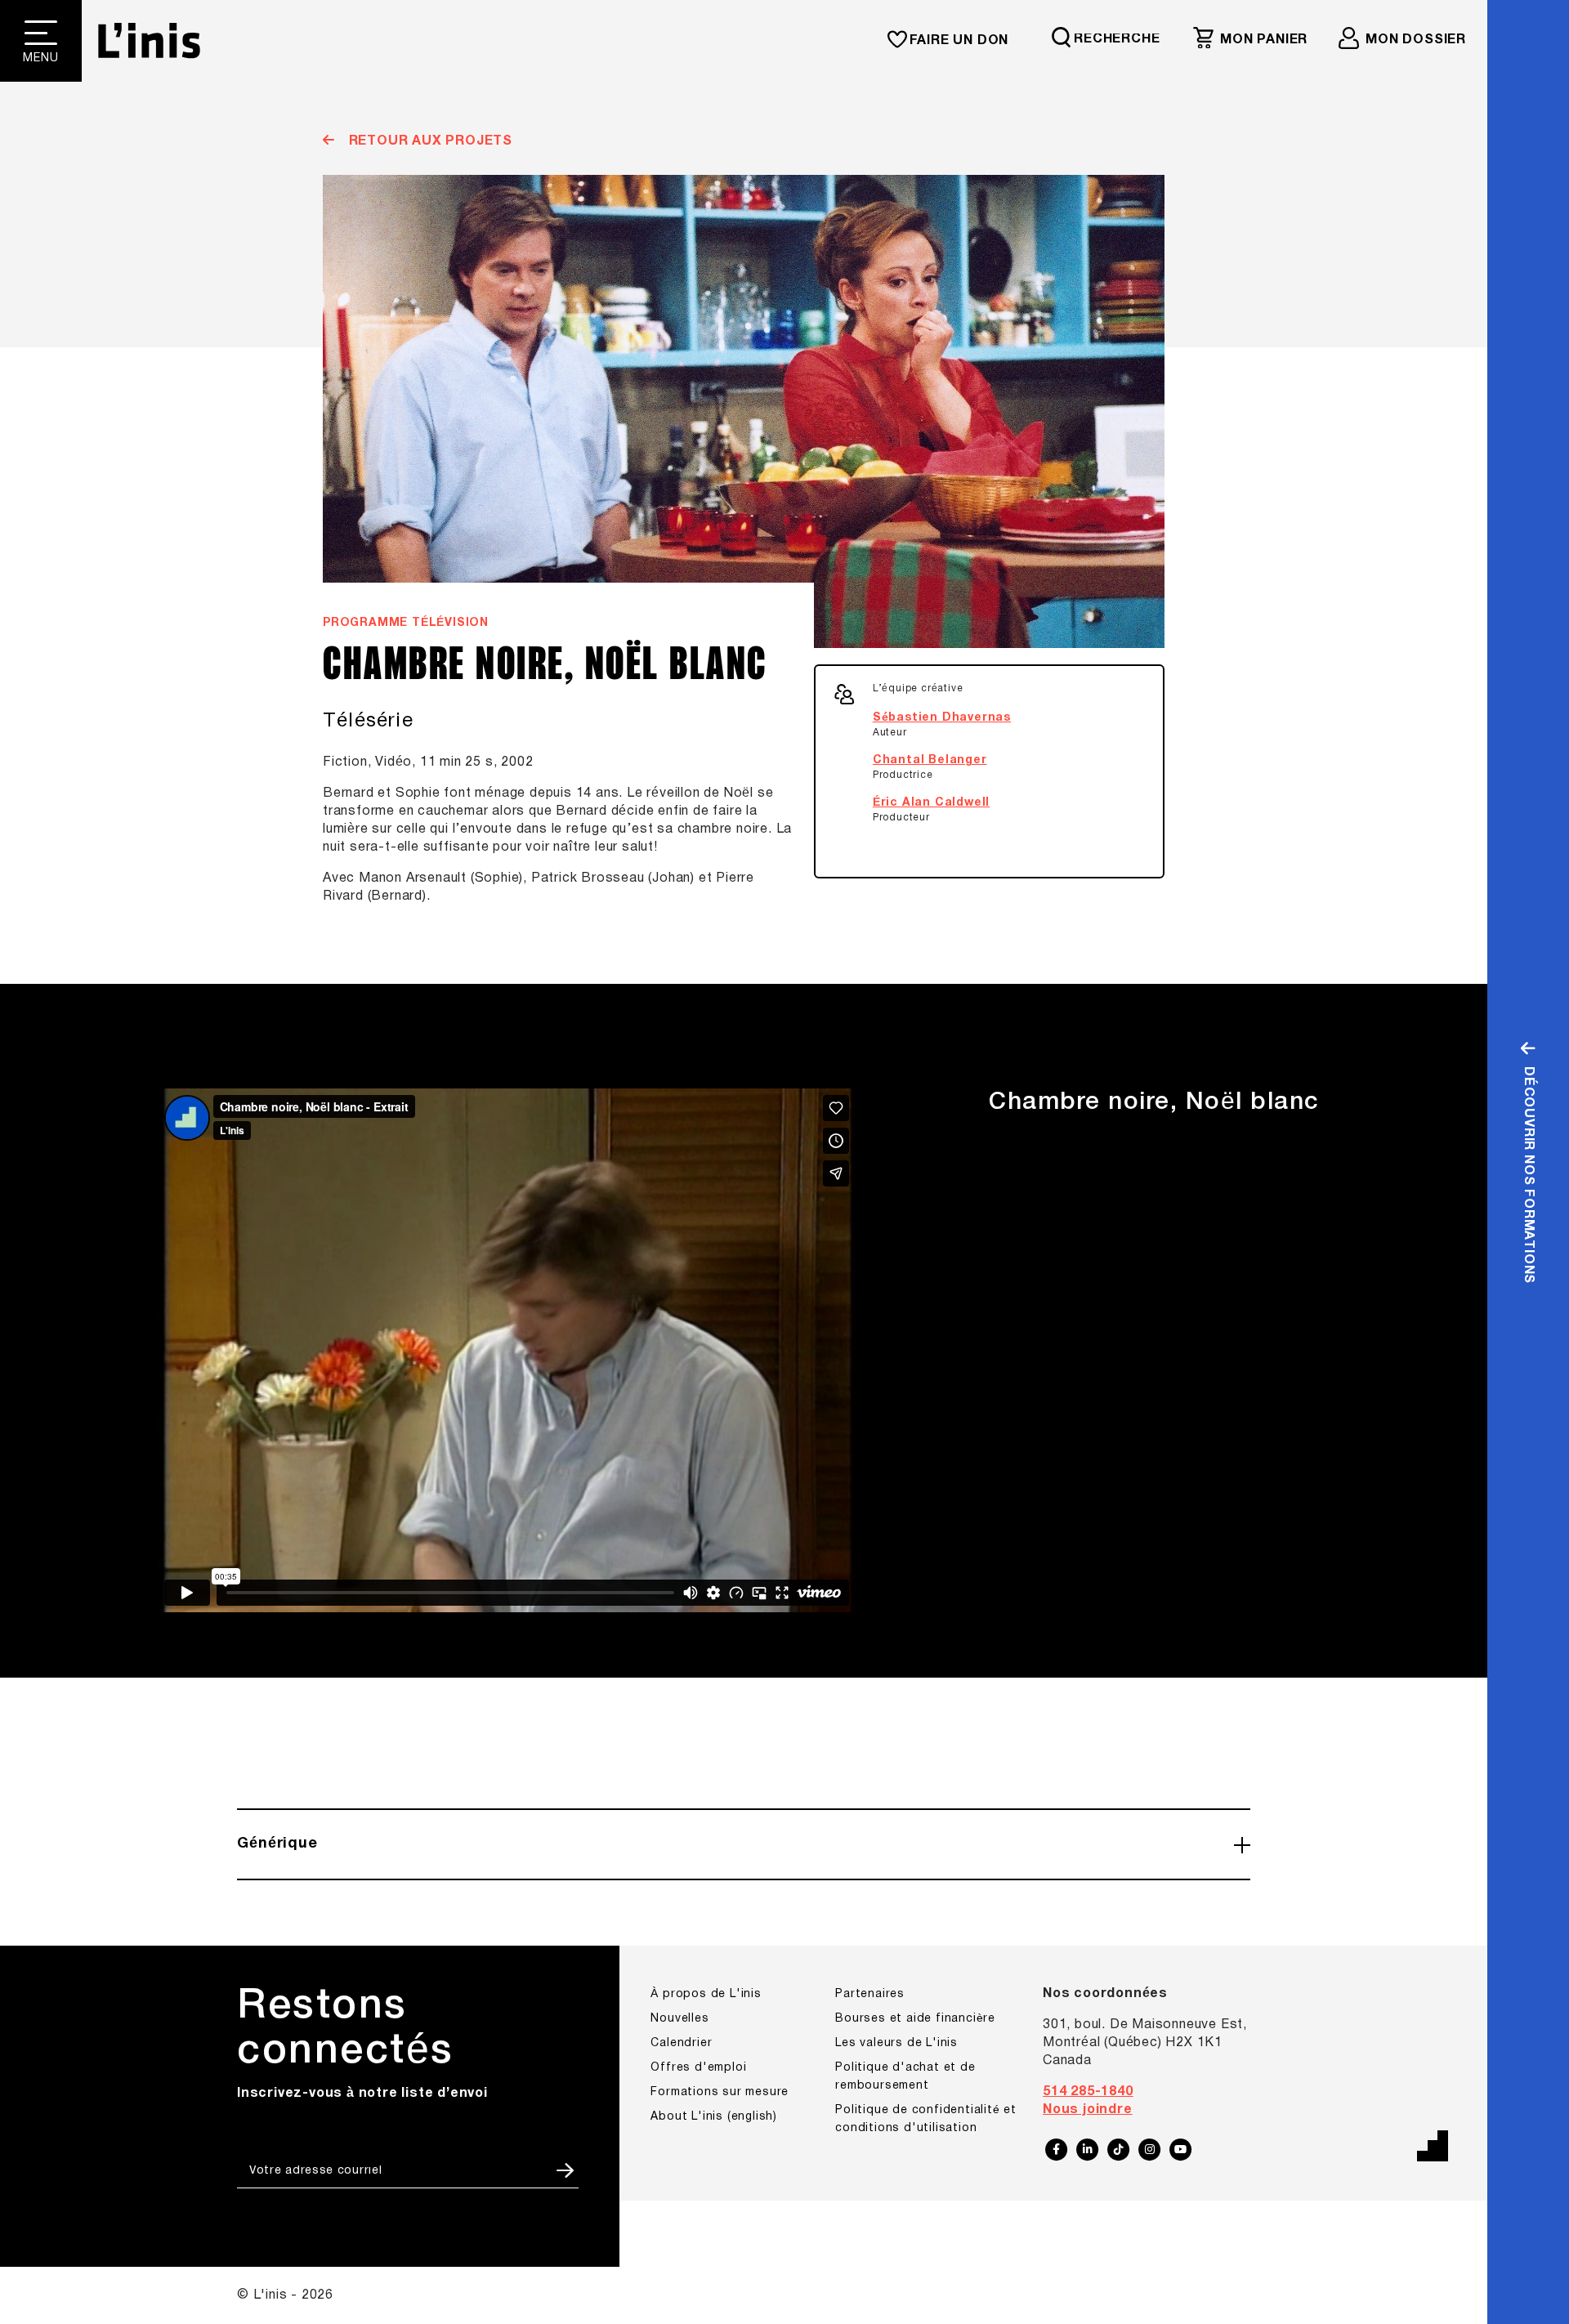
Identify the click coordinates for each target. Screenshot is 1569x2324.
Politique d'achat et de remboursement (905, 2077)
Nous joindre (1088, 2110)
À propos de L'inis (706, 1994)
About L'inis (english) (714, 2117)
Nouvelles (679, 2019)
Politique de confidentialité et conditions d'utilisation (926, 2119)
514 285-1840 (1088, 2092)
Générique (277, 1844)
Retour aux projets (429, 141)
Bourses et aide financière (915, 2019)
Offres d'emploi (698, 2068)
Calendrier (681, 2043)
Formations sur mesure (720, 2092)
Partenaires (870, 1994)
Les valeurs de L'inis (896, 2043)
